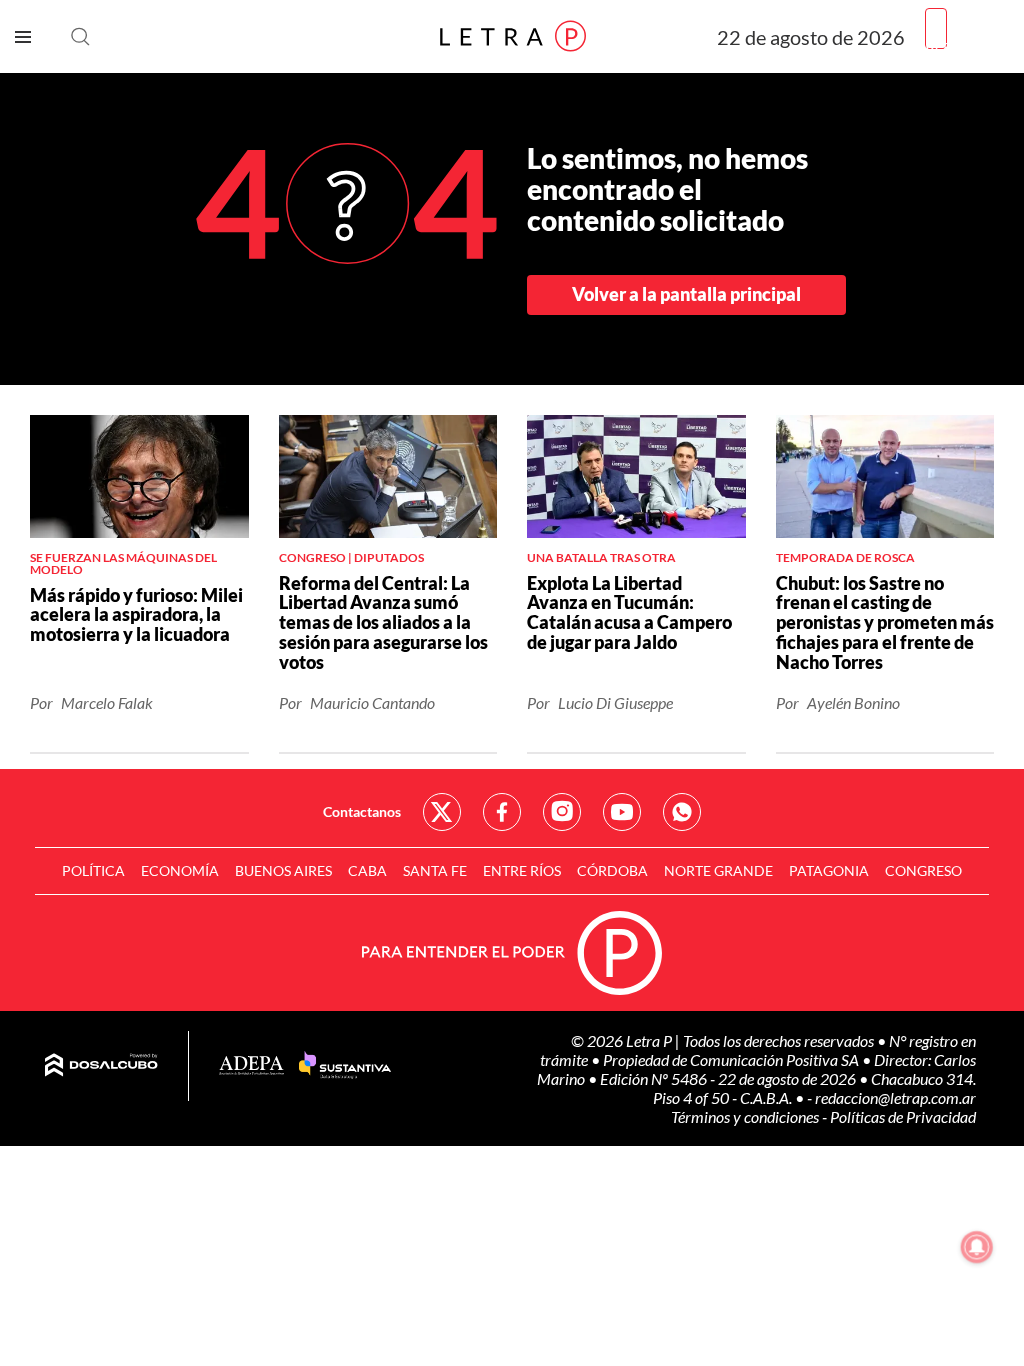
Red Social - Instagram (562, 812)
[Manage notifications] (977, 1247)
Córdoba (612, 870)
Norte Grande (718, 870)
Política (93, 870)
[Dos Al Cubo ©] (101, 1066)
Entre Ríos (522, 870)
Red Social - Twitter (442, 812)
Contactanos (362, 811)
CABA (367, 870)
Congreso (923, 870)
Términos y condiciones (746, 1116)
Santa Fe (435, 870)
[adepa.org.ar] (251, 1066)
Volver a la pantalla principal (686, 294)
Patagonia (829, 870)
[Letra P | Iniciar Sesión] (936, 28)
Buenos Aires (283, 870)
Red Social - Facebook (502, 812)
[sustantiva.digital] (345, 1066)
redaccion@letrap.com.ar (895, 1097)
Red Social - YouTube (622, 812)
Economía (180, 870)
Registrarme (967, 44)
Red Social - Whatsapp (682, 812)
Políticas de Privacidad (903, 1116)
